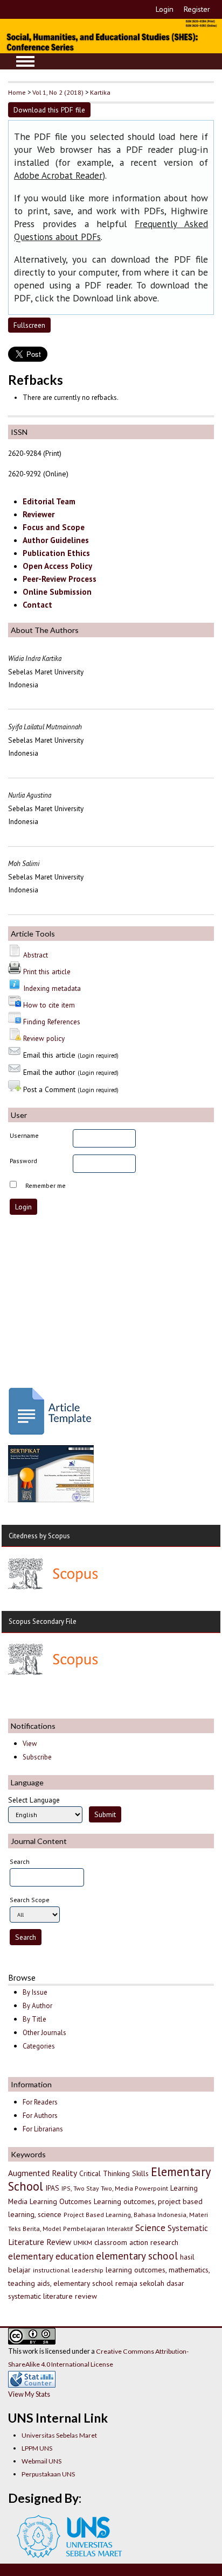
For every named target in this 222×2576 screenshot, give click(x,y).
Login (165, 9)
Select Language (34, 1800)
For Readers (40, 2102)
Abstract (36, 955)
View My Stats (29, 2394)
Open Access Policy (57, 566)
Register (197, 9)
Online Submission (57, 592)
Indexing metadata (52, 988)
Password (23, 1161)
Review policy (44, 1038)
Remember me (46, 1185)
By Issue (35, 1992)
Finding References (52, 1022)
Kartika (100, 92)
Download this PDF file (49, 110)
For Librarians (43, 2129)
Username (24, 1135)
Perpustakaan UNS (48, 2474)
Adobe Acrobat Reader (58, 175)
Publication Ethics (56, 553)
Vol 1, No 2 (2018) (58, 92)
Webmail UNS (41, 2461)
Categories (39, 2046)
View (30, 1744)
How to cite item (49, 1005)
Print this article (47, 972)
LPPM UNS (37, 2448)
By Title (34, 2019)
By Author (37, 2006)
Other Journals (44, 2033)
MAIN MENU (25, 61)
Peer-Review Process (60, 579)
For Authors (40, 2116)
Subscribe (37, 1757)
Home (17, 92)
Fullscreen (29, 325)
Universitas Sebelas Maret (59, 2435)
